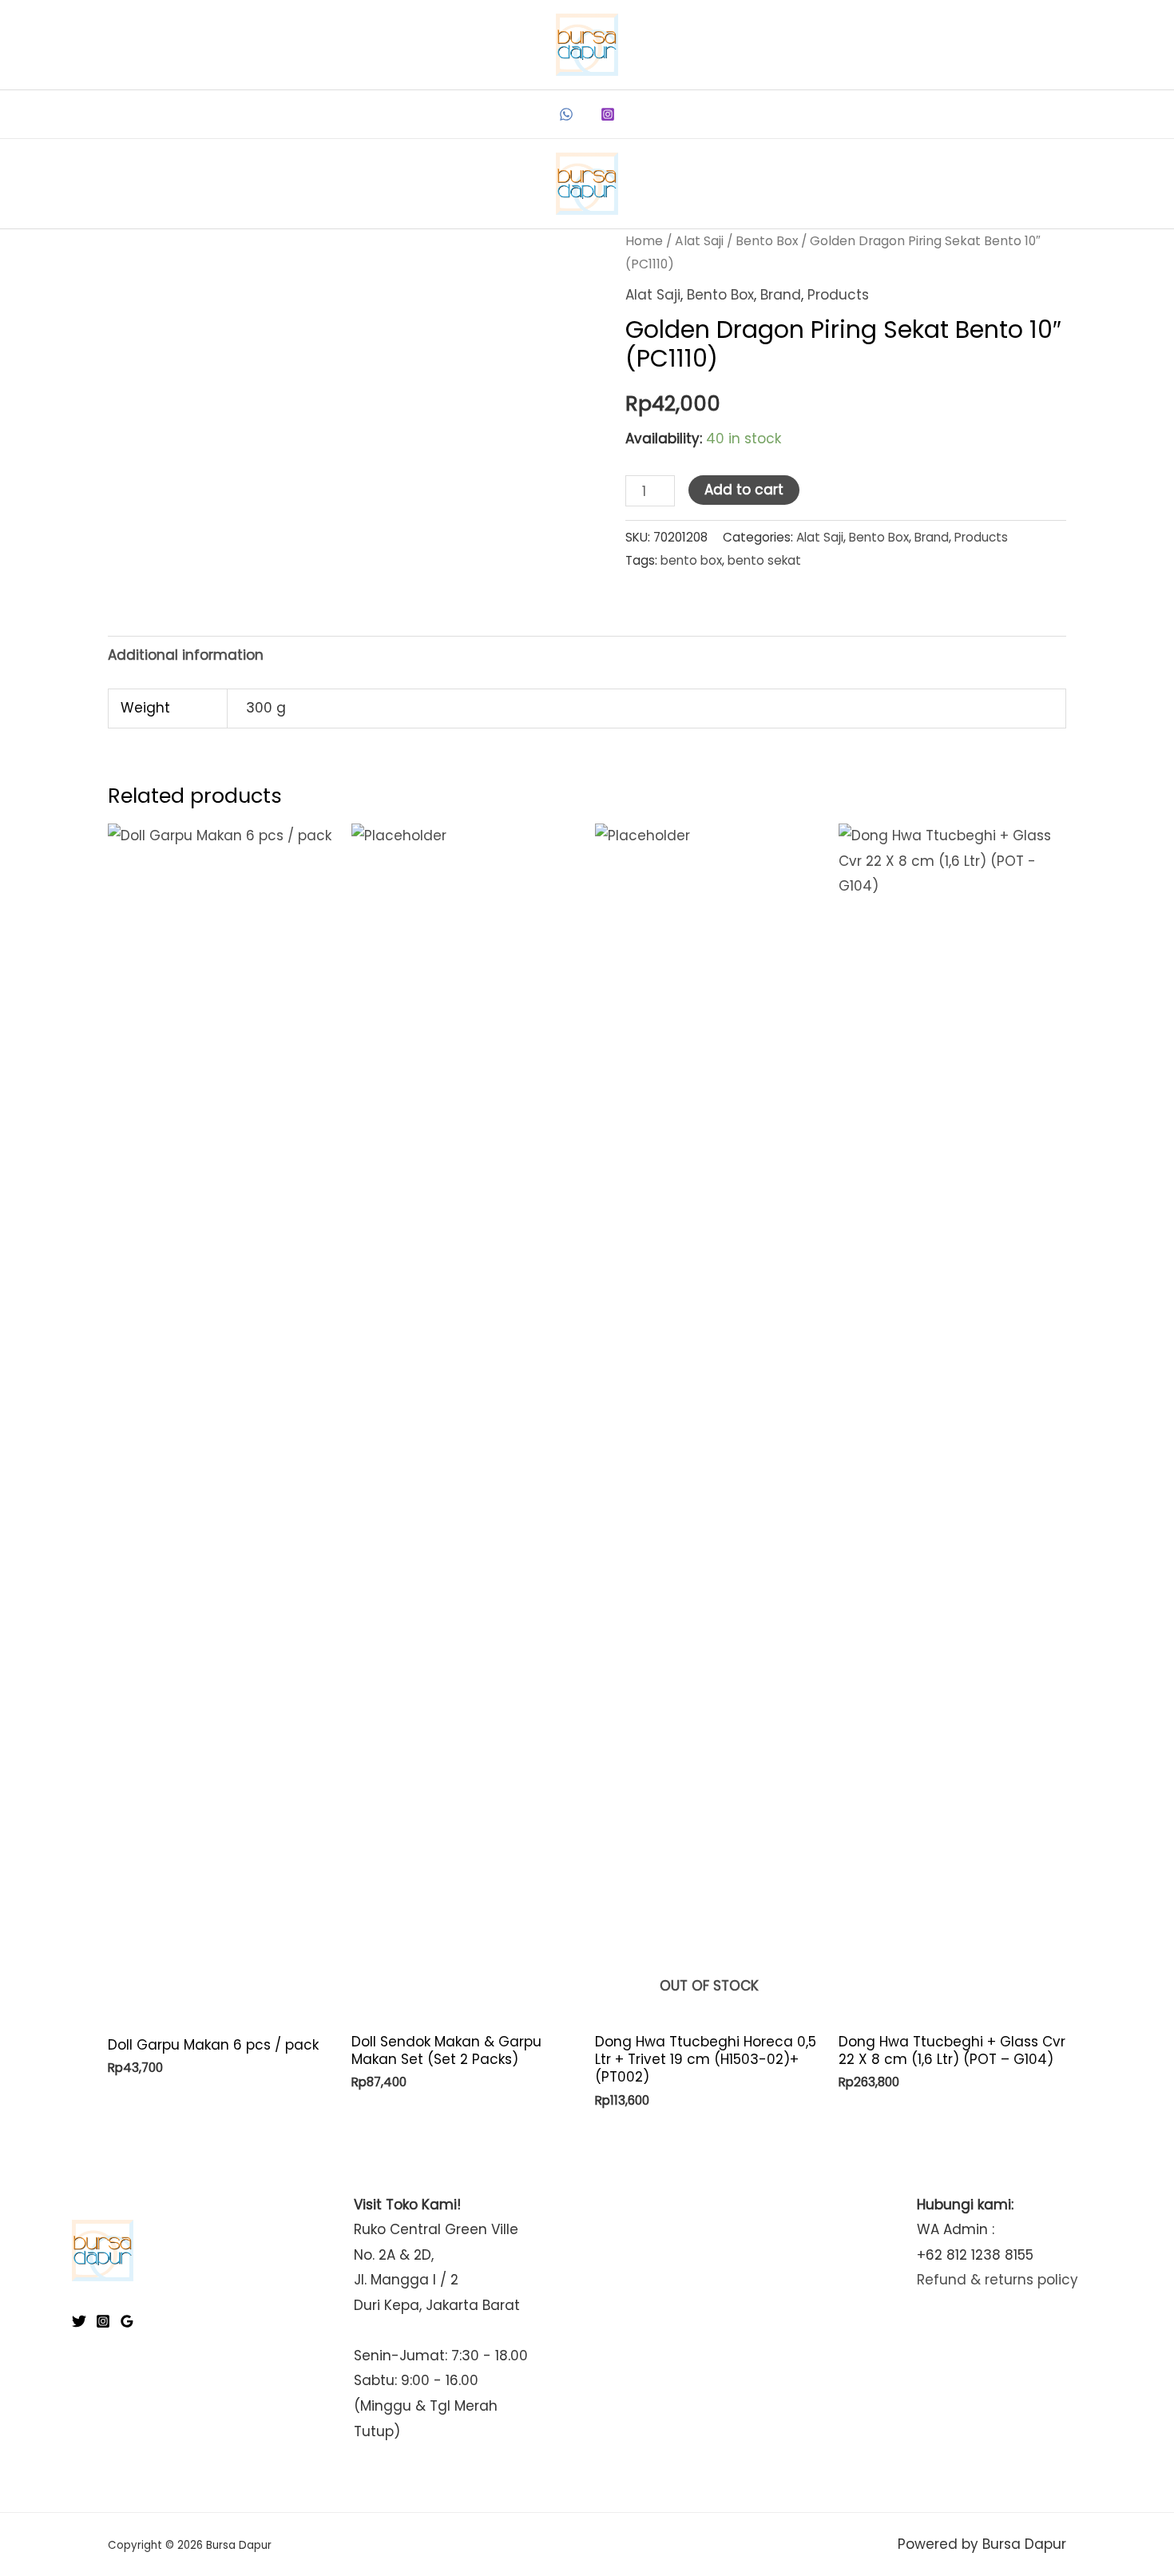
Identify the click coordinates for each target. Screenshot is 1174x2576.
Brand (781, 295)
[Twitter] (79, 2321)
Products (838, 295)
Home (644, 241)
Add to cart (744, 490)
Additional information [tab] (186, 655)
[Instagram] (608, 114)
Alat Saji (699, 241)
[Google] (127, 2321)
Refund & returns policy (998, 2280)
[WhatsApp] (566, 114)
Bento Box (767, 241)
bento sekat (764, 560)
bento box (691, 560)
